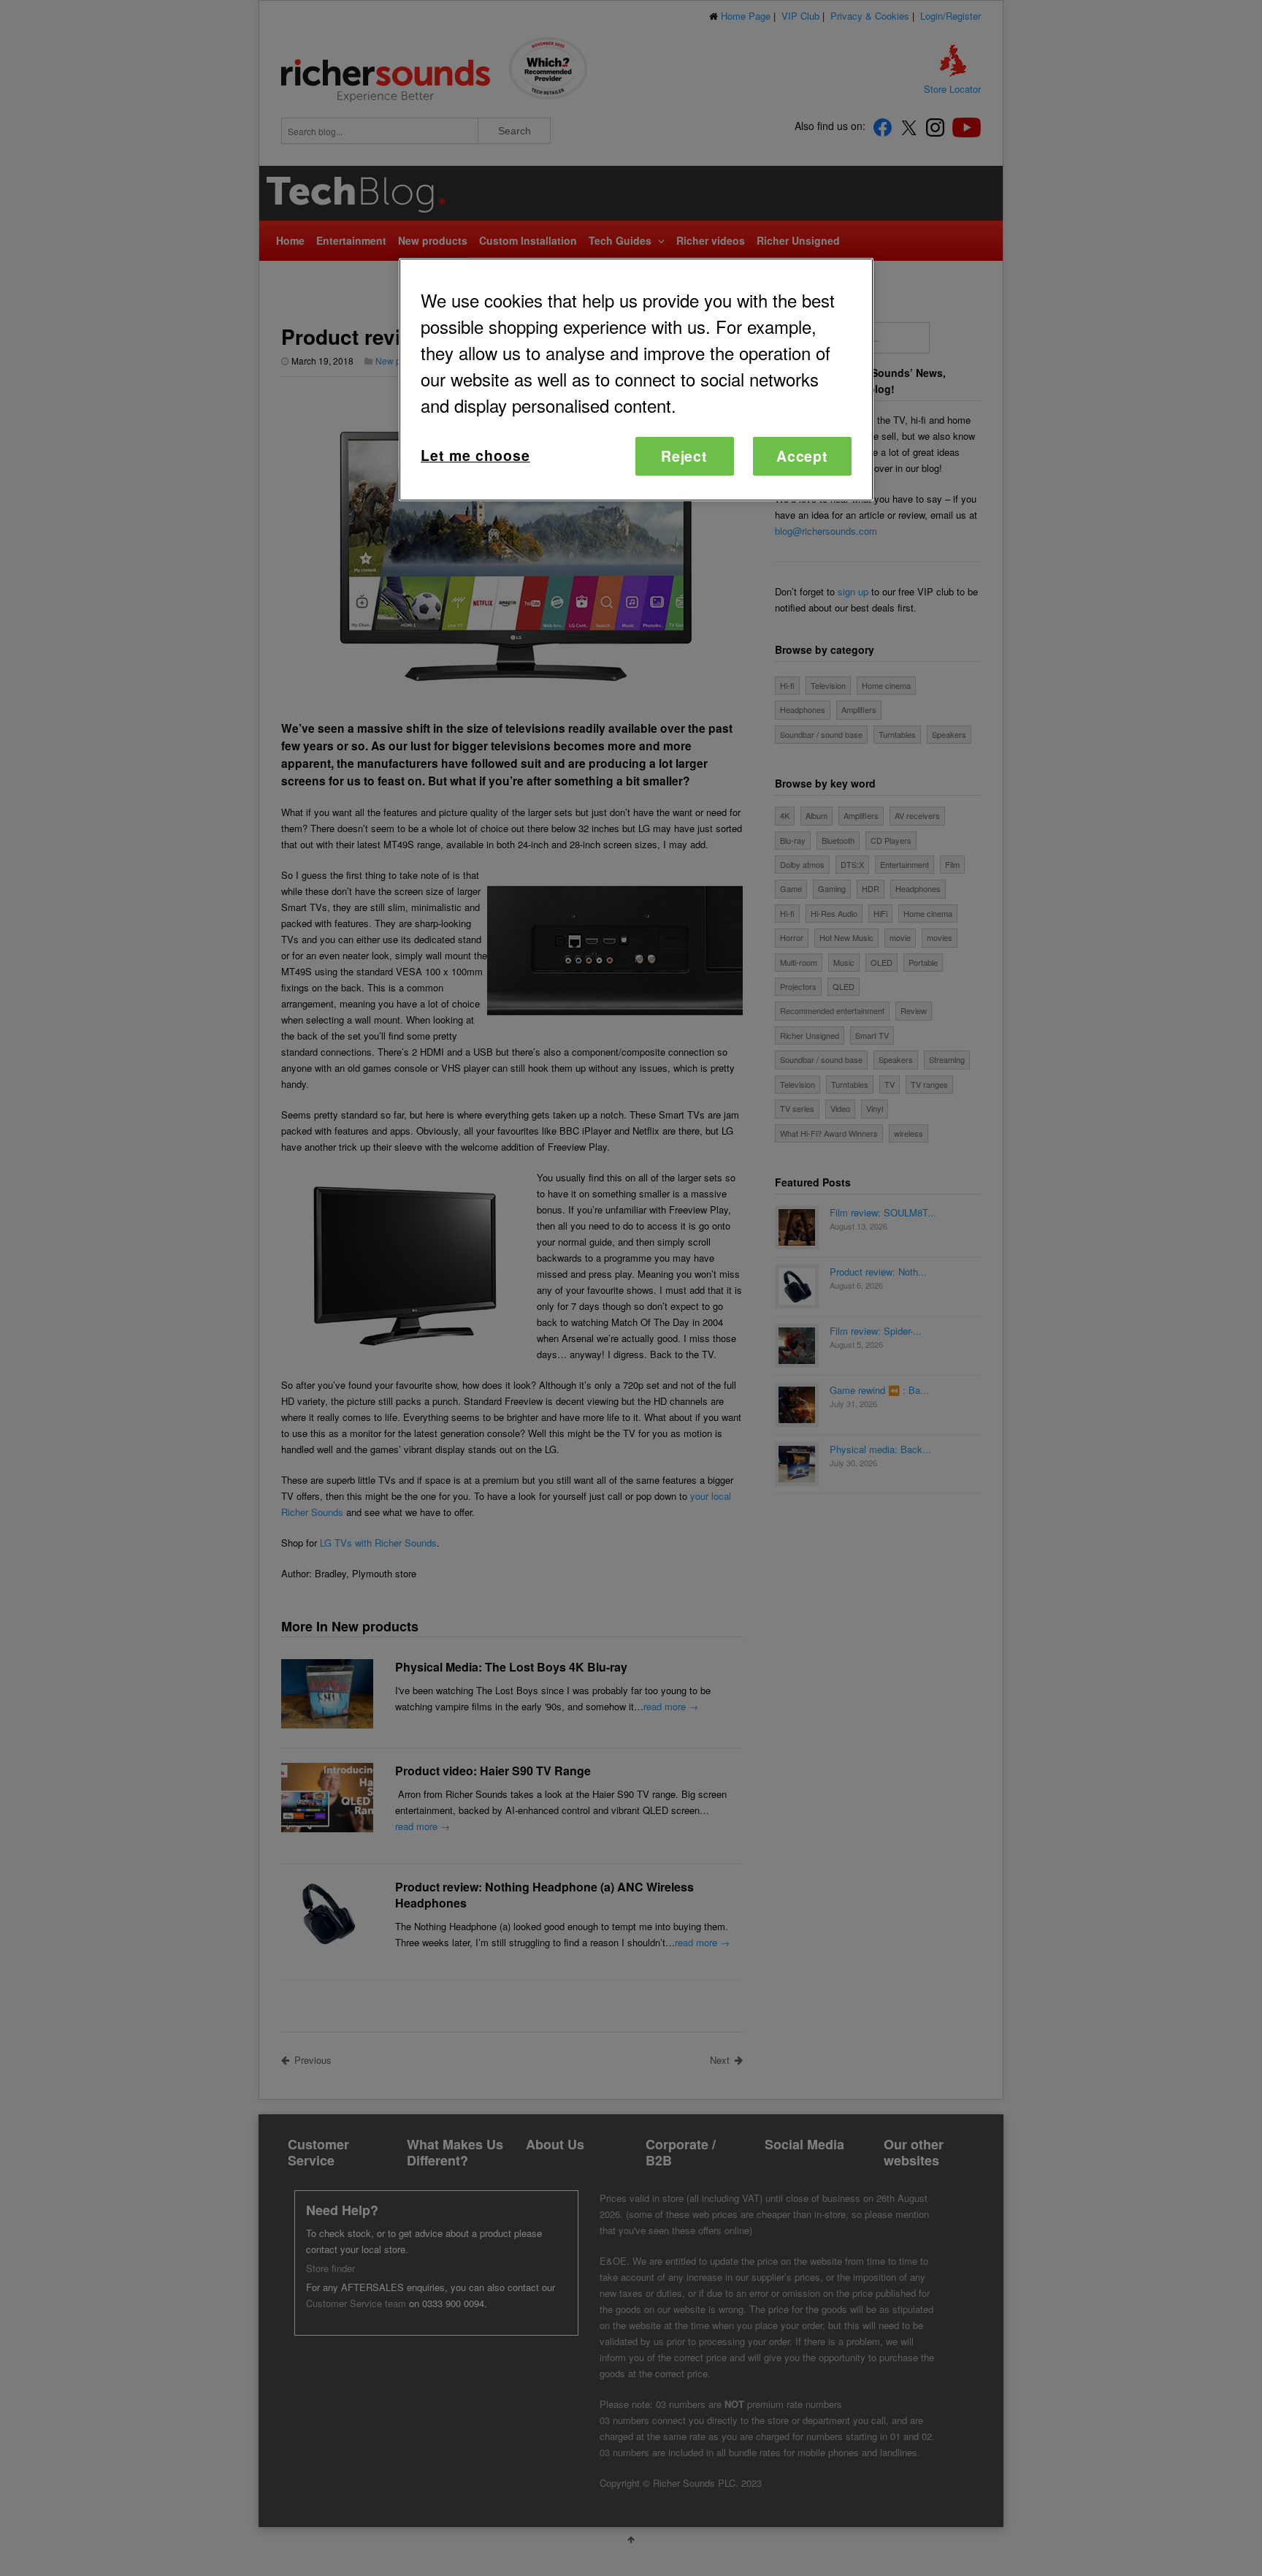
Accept (803, 456)
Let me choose (475, 455)
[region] (636, 380)
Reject (685, 456)
